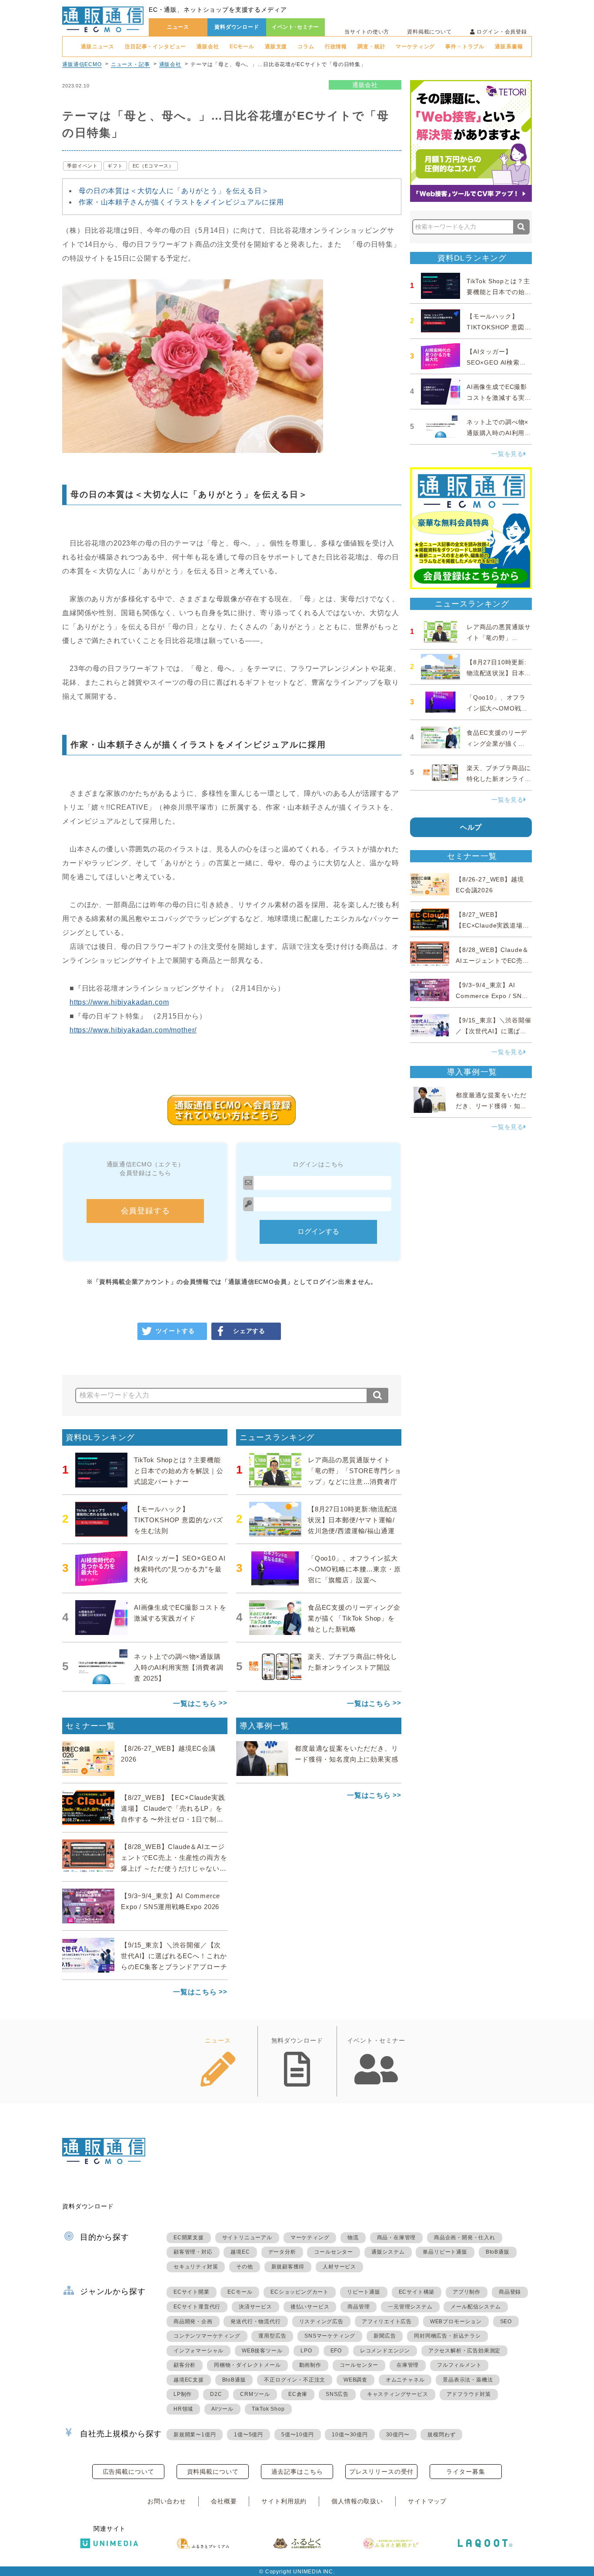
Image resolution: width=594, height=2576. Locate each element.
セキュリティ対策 (196, 2267)
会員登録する (145, 1211)
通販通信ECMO (82, 64)
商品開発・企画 (193, 2321)
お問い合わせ (167, 2501)
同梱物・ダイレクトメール (247, 2365)
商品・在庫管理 (397, 2238)
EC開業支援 (189, 2238)
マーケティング (415, 47)
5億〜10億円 (298, 2435)
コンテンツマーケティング (207, 2336)
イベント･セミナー (296, 27)
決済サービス (255, 2307)
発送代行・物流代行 (255, 2321)
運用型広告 (272, 2336)
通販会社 (208, 47)
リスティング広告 (321, 2321)
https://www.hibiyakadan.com (119, 1002)
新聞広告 (385, 2336)
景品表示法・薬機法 (468, 2380)
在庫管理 (408, 2365)
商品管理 (359, 2307)
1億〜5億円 (249, 2435)
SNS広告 (337, 2394)
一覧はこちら (195, 1703)
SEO (506, 2321)
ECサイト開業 (192, 2292)
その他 (244, 2267)
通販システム (388, 2252)
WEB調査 (355, 2380)
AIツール (222, 2409)
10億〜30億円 (350, 2435)
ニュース (178, 27)
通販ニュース (98, 47)
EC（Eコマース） (154, 166)
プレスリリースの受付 (381, 2472)
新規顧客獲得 (288, 2267)
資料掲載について (429, 32)
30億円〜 (398, 2435)
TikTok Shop (268, 2409)
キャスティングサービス (398, 2394)
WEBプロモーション (456, 2321)
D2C (216, 2394)
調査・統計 (371, 47)
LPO (306, 2351)
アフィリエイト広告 (387, 2321)
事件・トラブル (465, 47)
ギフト (115, 166)
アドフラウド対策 (469, 2394)
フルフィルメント (459, 2365)
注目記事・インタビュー (155, 47)
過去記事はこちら (297, 2472)
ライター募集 (466, 2472)
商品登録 (510, 2292)
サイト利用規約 (284, 2501)
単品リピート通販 (445, 2252)
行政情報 (336, 47)
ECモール (242, 47)
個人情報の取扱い (357, 2501)
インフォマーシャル (199, 2351)
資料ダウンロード (237, 27)
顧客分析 (185, 2365)
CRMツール (255, 2394)
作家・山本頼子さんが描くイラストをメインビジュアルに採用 (181, 202)
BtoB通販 (498, 2252)
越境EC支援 (189, 2380)
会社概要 (224, 2501)
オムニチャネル (405, 2380)
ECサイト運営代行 (197, 2307)
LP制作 (183, 2394)
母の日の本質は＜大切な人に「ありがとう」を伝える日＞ (174, 191)
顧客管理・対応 (193, 2252)
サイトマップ (427, 2501)
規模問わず (441, 2435)
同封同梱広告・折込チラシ (447, 2336)
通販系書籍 (509, 47)
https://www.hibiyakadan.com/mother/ (133, 1030)
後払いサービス (310, 2307)
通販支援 (276, 47)
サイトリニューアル (247, 2238)
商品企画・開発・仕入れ (465, 2238)
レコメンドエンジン (385, 2351)
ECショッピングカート (300, 2292)
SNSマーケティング (330, 2336)
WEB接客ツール (262, 2351)
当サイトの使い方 (367, 32)
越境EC (240, 2252)
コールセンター (334, 2252)
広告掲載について (128, 2472)
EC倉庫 (298, 2394)
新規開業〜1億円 (195, 2435)
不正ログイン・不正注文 (295, 2380)
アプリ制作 (467, 2292)
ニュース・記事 (130, 64)
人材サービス (339, 2267)
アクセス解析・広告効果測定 (464, 2351)
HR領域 (183, 2409)
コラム (306, 47)
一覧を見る (507, 454)
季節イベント (82, 166)
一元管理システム (410, 2307)
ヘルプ (471, 827)
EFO (336, 2351)
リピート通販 (364, 2292)
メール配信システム (476, 2307)
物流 (353, 2238)
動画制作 (310, 2365)
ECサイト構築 (417, 2292)
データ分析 (282, 2252)
